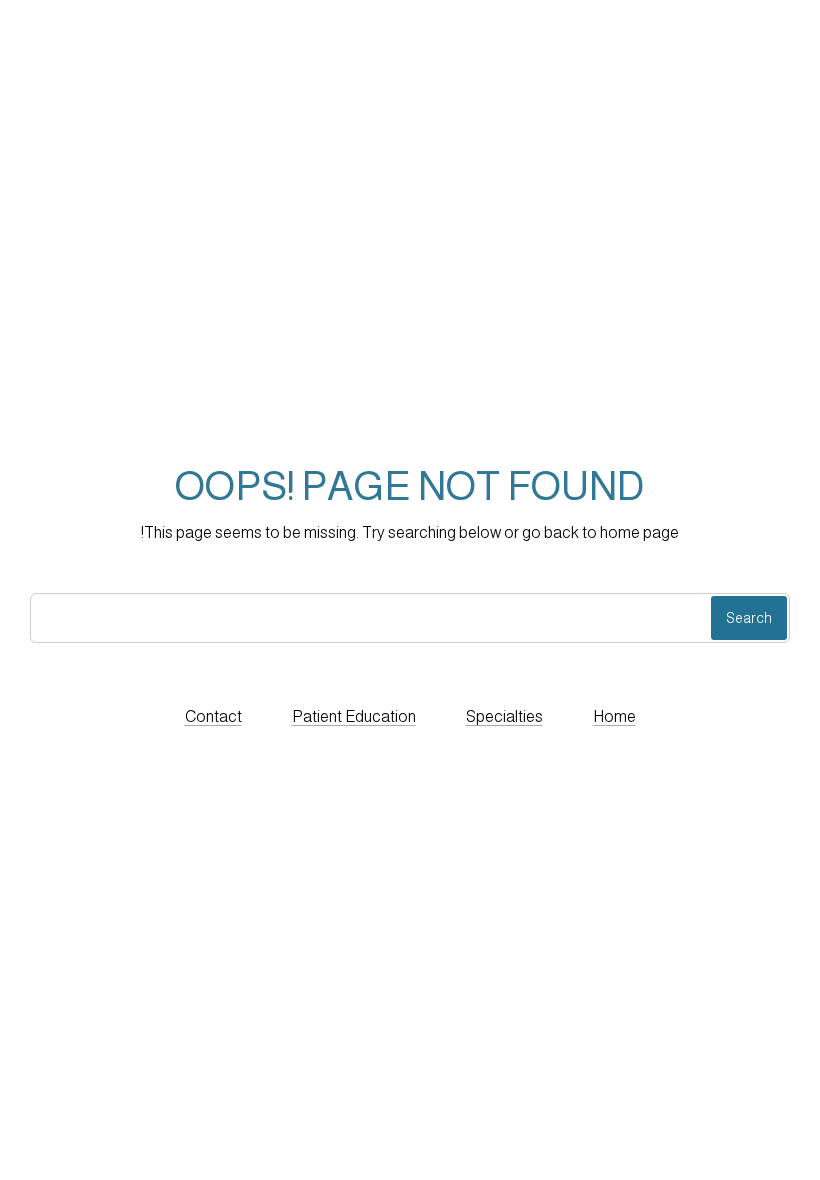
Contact (213, 716)
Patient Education (354, 716)
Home (614, 716)
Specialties (504, 716)
